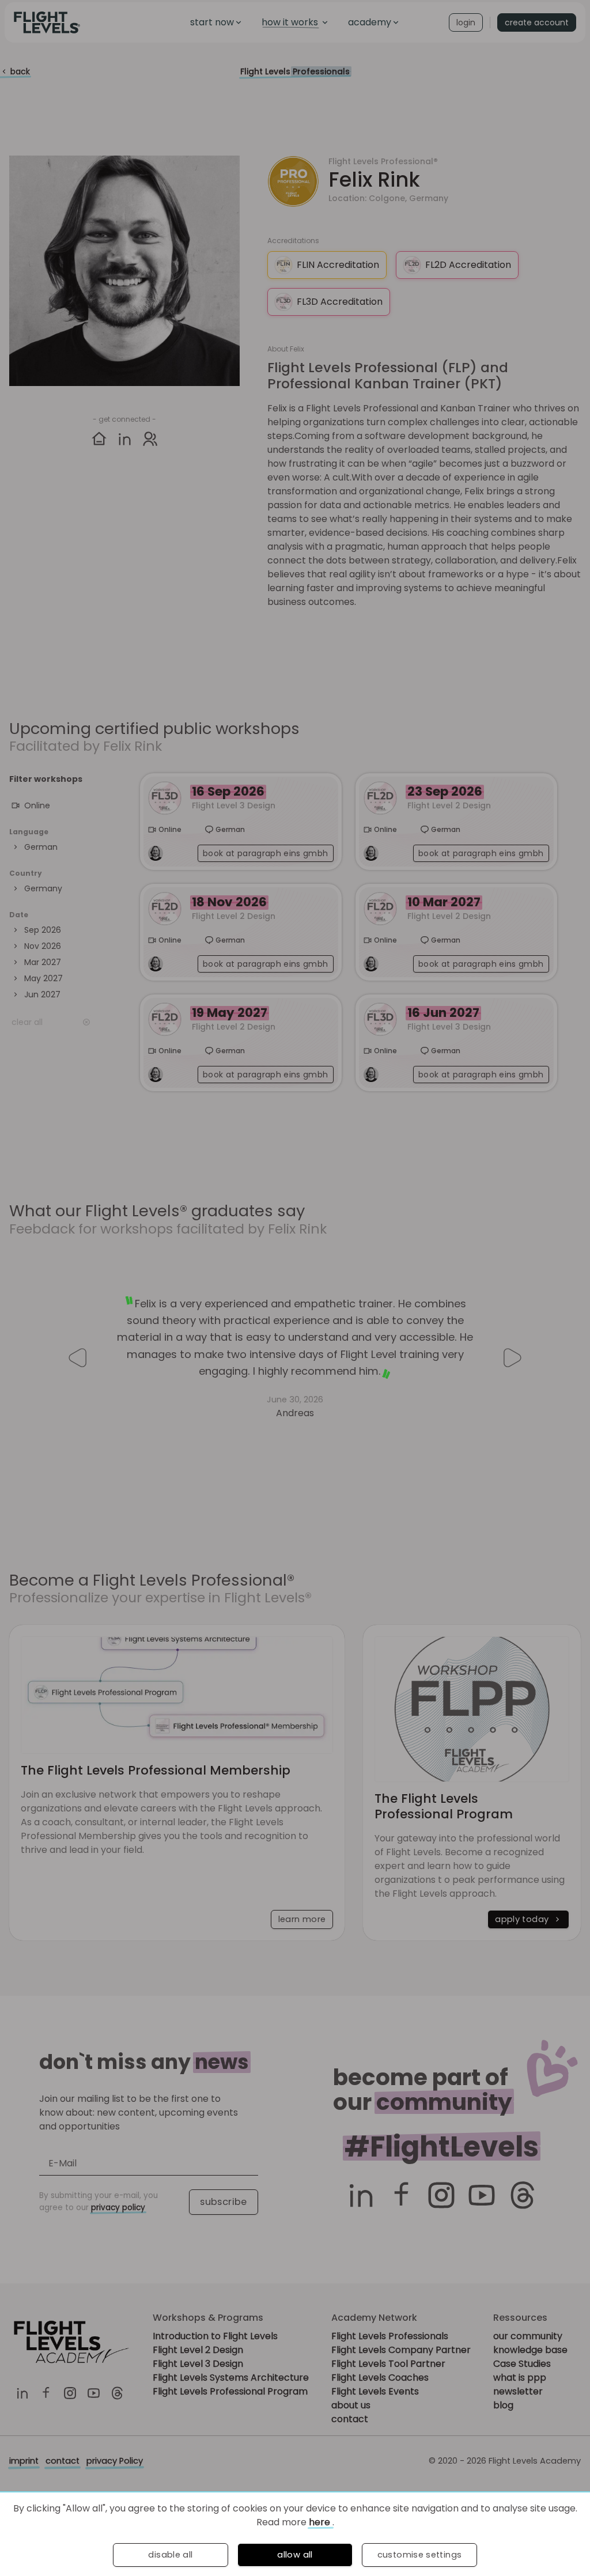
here (321, 2522)
